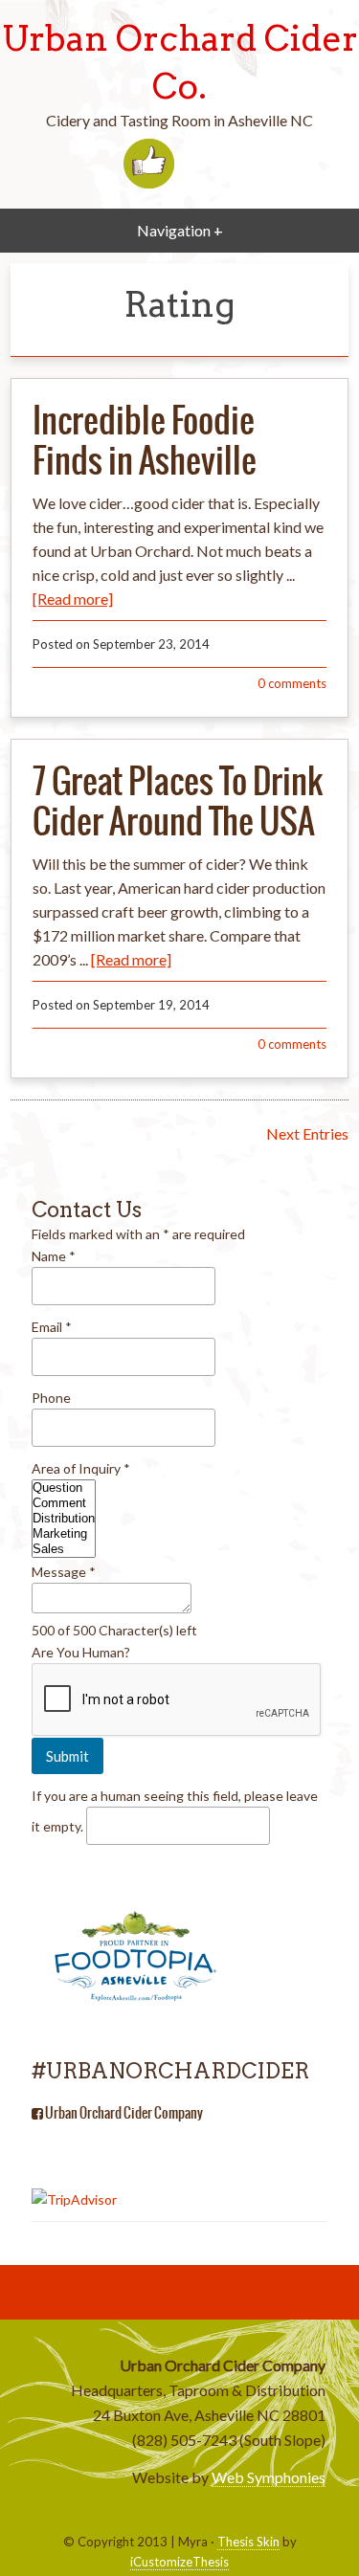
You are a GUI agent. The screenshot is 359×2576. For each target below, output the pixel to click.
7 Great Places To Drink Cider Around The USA (178, 801)
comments (292, 683)
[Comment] (64, 1503)
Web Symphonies (269, 2477)
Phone (51, 1398)
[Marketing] (64, 1534)
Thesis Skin (248, 2542)
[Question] (64, 1488)
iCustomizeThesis (179, 2562)
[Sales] (64, 1549)
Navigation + (180, 230)
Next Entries (307, 1133)
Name (54, 1256)
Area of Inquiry (81, 1468)
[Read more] (73, 599)
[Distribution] (64, 1519)
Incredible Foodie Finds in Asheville (145, 440)
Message (64, 1572)
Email (52, 1327)
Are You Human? (81, 1652)
